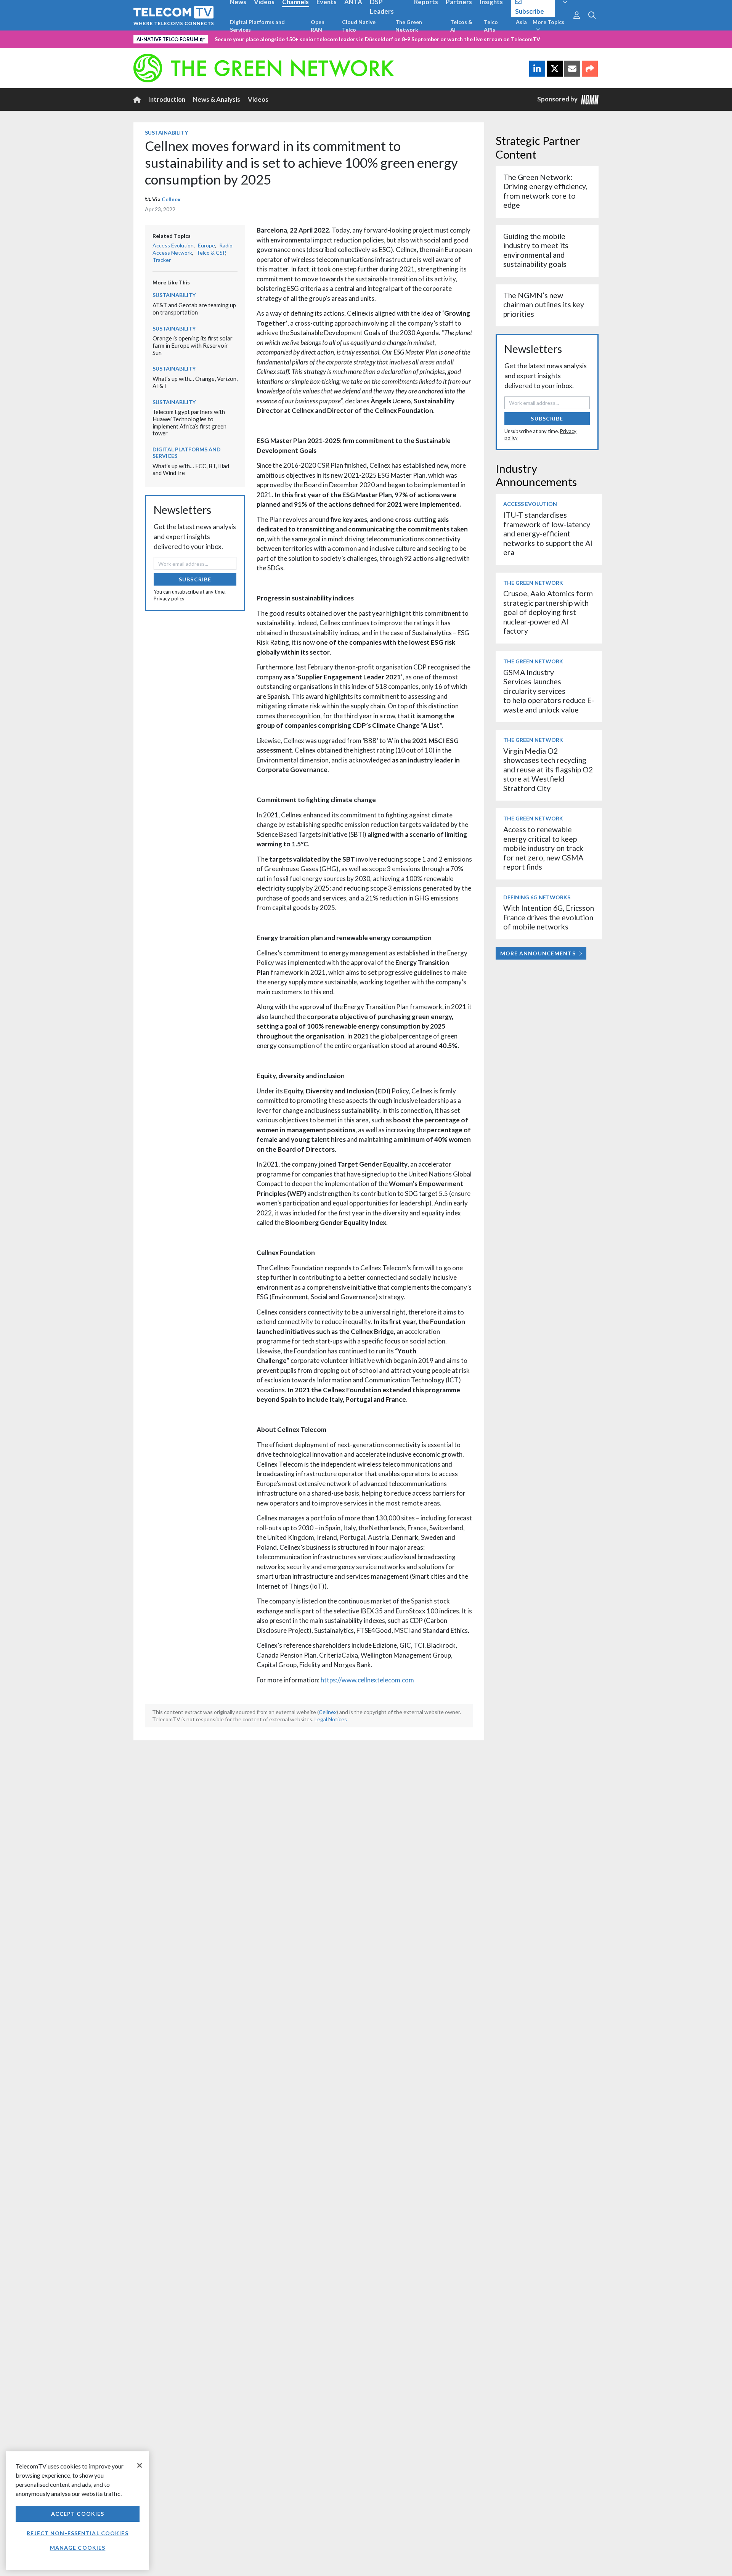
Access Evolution (173, 245)
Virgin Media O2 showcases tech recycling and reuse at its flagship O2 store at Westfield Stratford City (548, 770)
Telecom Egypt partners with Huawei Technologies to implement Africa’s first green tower (189, 422)
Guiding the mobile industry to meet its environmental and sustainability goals (536, 250)
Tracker (162, 260)
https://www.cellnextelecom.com (367, 1680)
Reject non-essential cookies (77, 2533)
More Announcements (538, 953)
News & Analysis (217, 99)
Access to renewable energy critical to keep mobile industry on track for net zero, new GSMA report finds (543, 848)
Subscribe (195, 579)
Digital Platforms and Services (257, 26)
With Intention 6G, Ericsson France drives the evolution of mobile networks (549, 917)
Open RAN (318, 26)
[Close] (140, 2465)
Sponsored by (559, 99)
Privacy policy (169, 599)
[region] (78, 2511)
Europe (206, 245)
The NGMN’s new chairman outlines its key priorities (544, 305)
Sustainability (166, 132)
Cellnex (171, 199)
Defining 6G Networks (537, 897)
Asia (521, 22)
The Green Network (409, 26)
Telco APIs (491, 26)
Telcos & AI (461, 26)
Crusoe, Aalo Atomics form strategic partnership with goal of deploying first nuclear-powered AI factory (548, 612)
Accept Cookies (78, 2514)
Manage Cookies (78, 2548)
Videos (258, 99)
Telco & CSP (211, 253)
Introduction (167, 99)
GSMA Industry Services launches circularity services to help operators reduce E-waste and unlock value (549, 691)
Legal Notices (331, 1719)
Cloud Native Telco (359, 26)
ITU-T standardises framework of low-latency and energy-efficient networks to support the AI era (548, 534)
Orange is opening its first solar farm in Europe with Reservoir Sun (193, 345)
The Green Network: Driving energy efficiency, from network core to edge (545, 191)
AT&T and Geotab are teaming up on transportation (194, 309)
